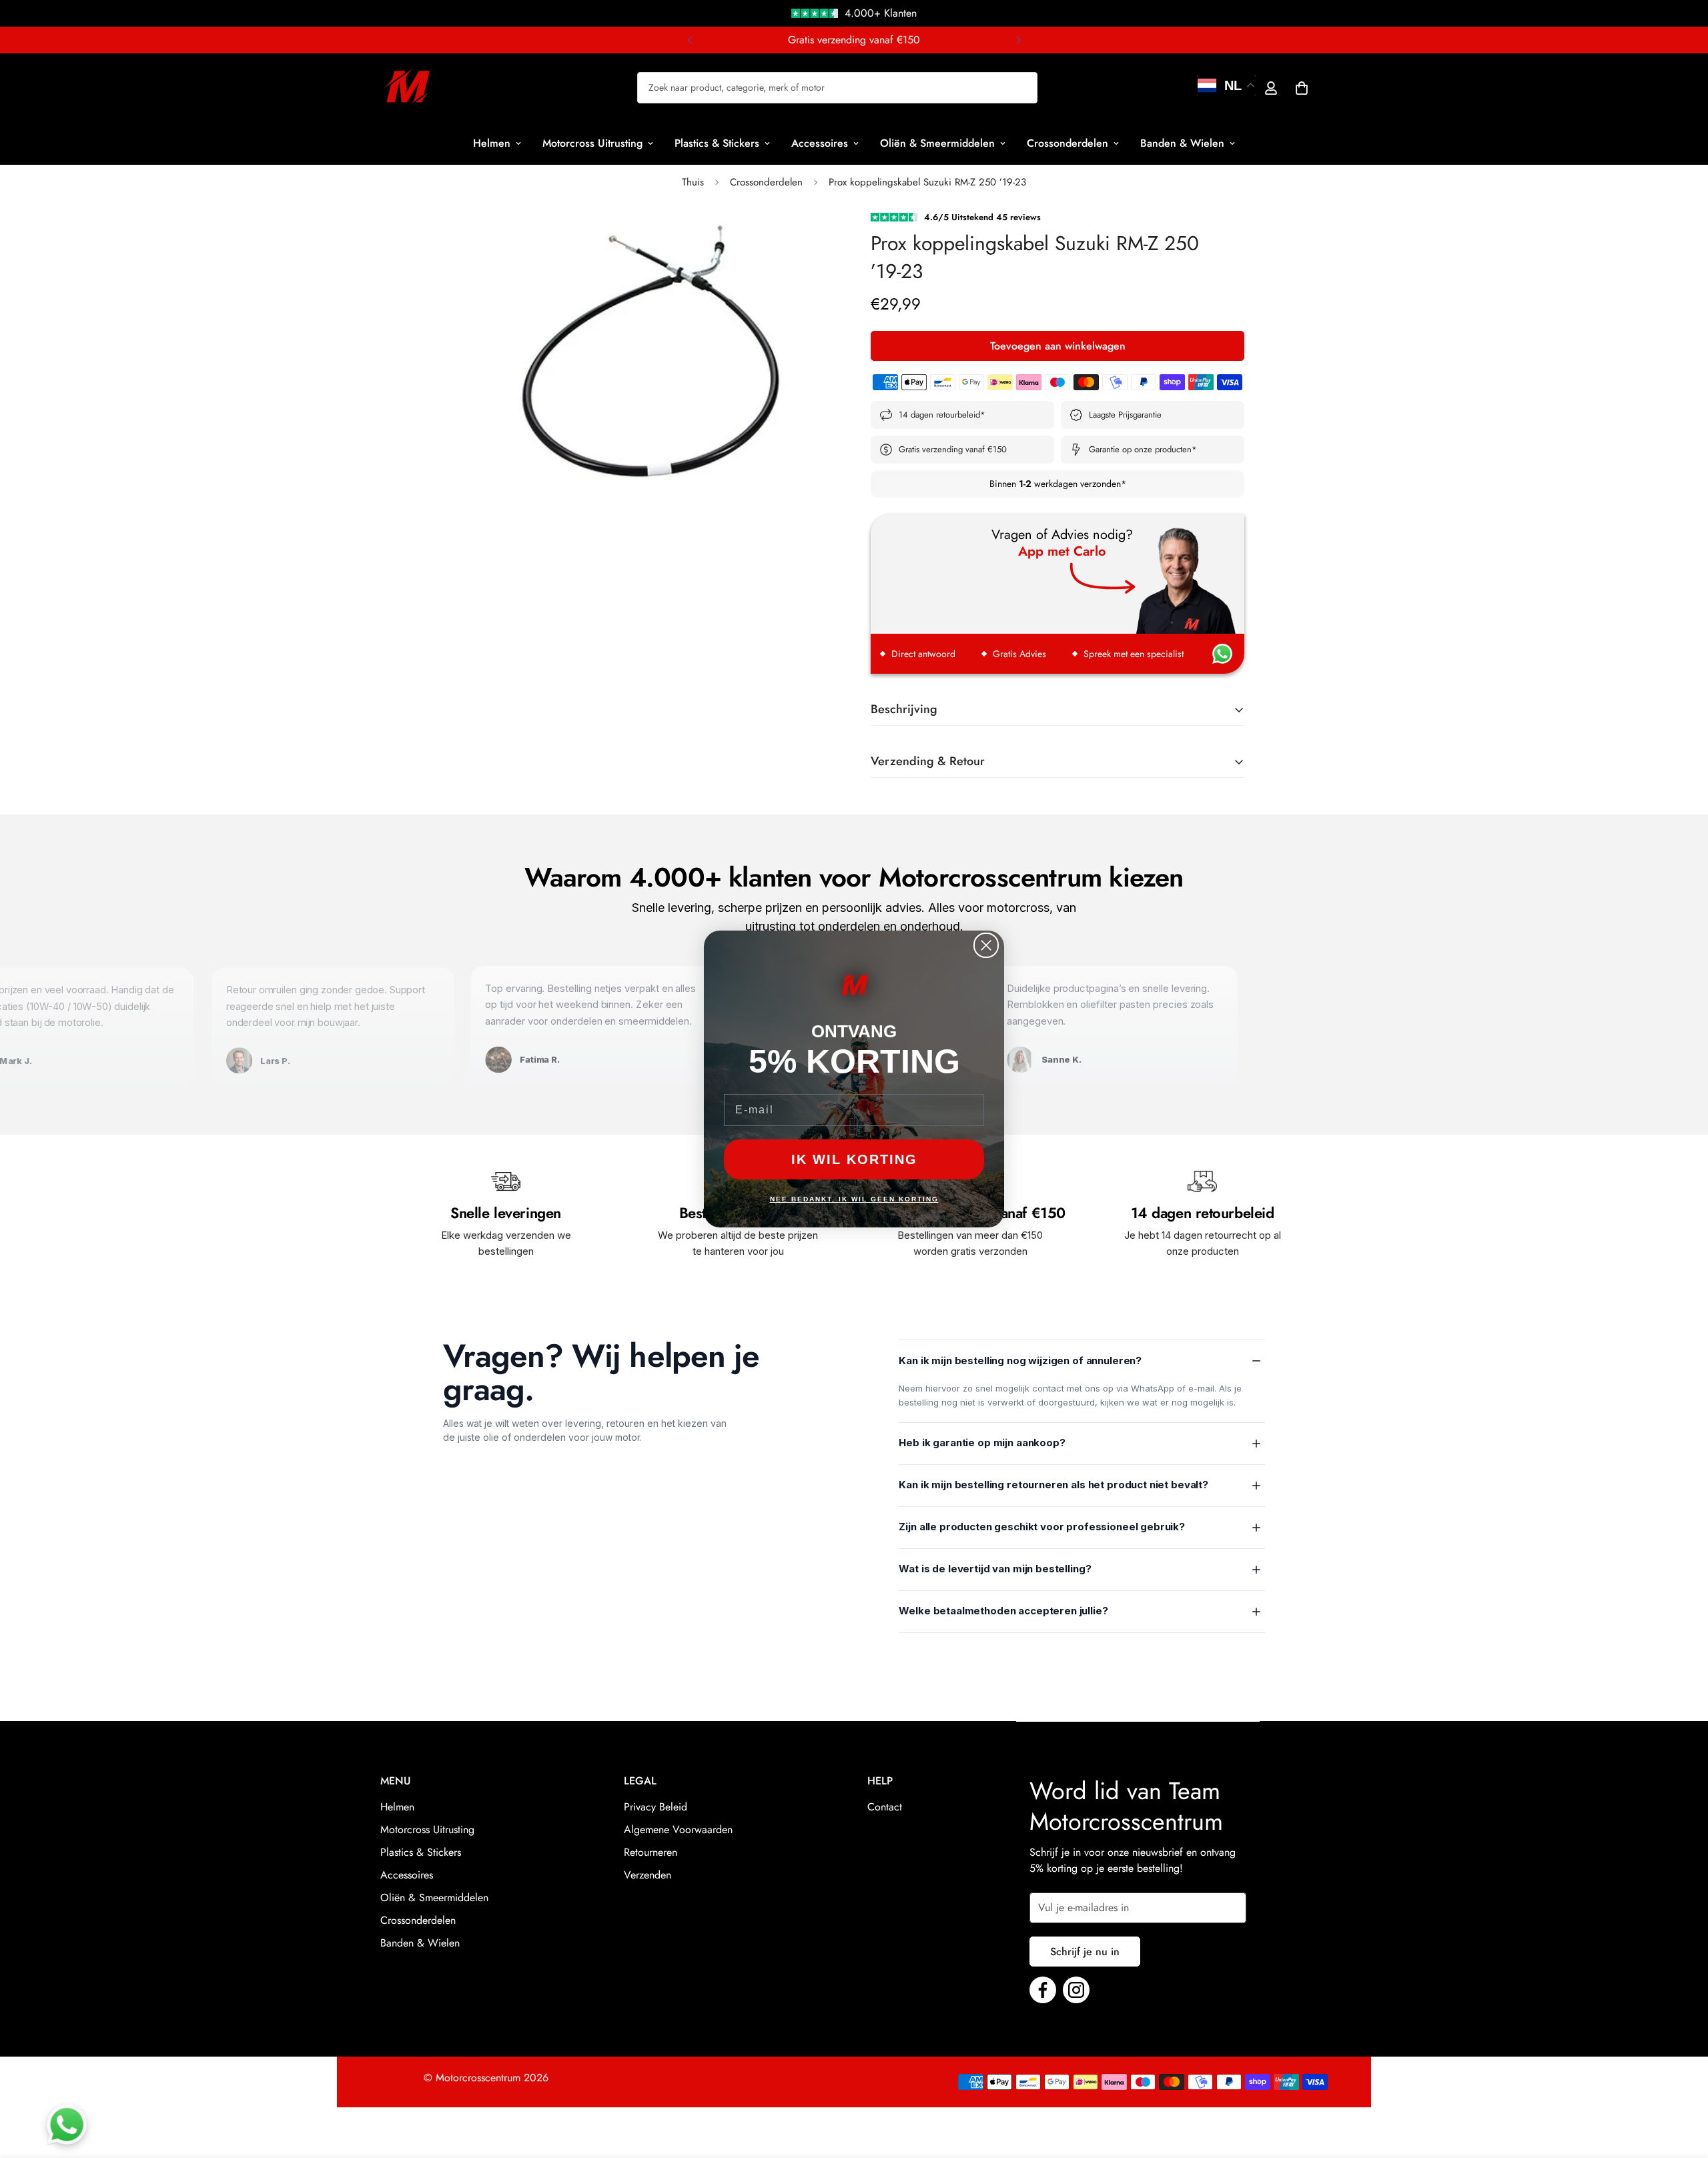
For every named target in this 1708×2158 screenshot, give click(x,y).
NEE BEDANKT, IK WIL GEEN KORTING (854, 1200)
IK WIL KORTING (854, 1160)
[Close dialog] (986, 945)
